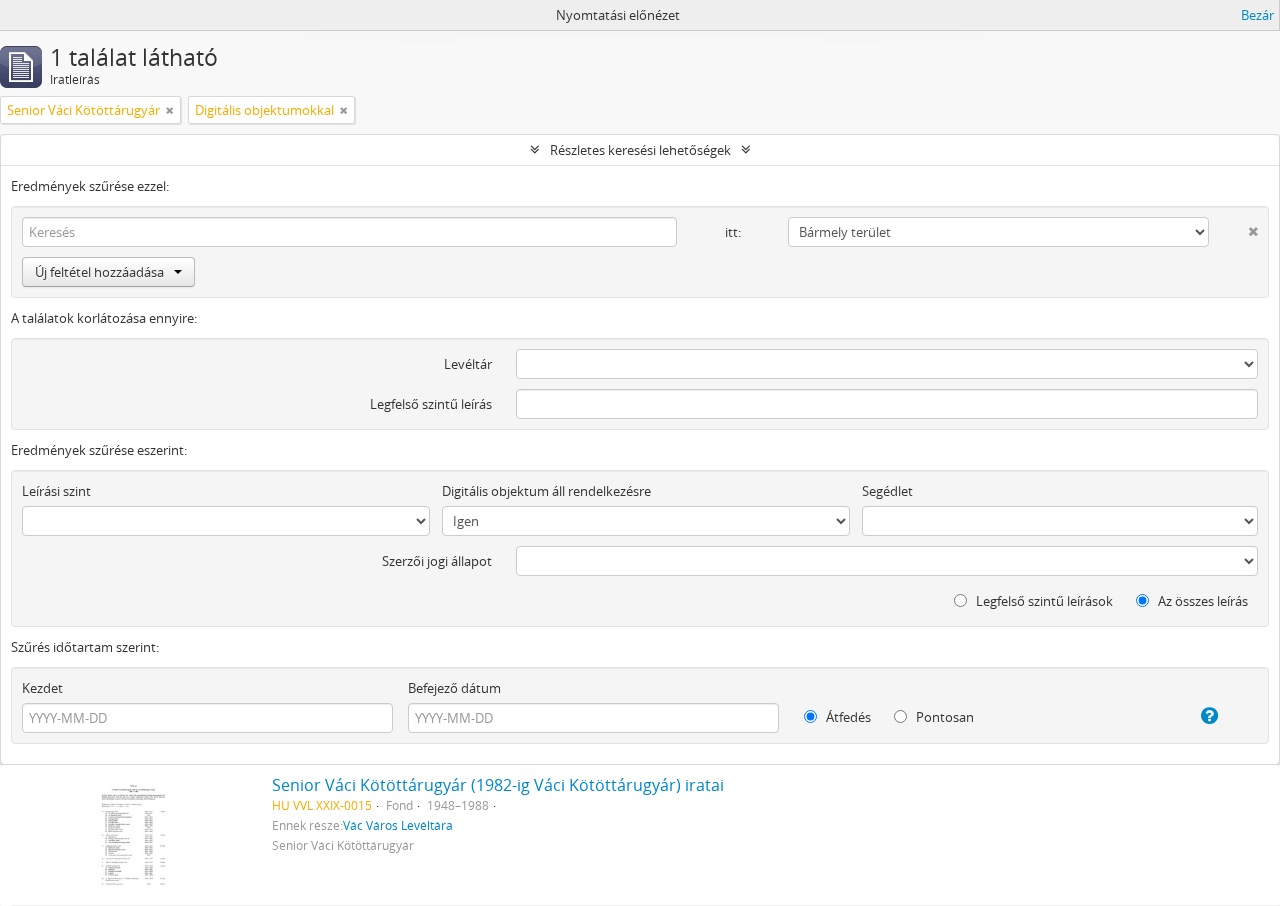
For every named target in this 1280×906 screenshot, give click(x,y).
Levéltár (468, 364)
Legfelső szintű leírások (1043, 601)
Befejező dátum (454, 688)
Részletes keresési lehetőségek (640, 150)
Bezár (1257, 15)
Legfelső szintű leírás (431, 404)
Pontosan (943, 717)
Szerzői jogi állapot (437, 561)
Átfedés (847, 717)
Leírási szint (56, 491)
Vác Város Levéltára (398, 825)
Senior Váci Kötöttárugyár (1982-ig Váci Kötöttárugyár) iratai (498, 785)
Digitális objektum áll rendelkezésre (546, 491)
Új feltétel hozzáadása (99, 272)
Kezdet (42, 688)
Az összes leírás (1201, 601)
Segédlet (887, 491)
